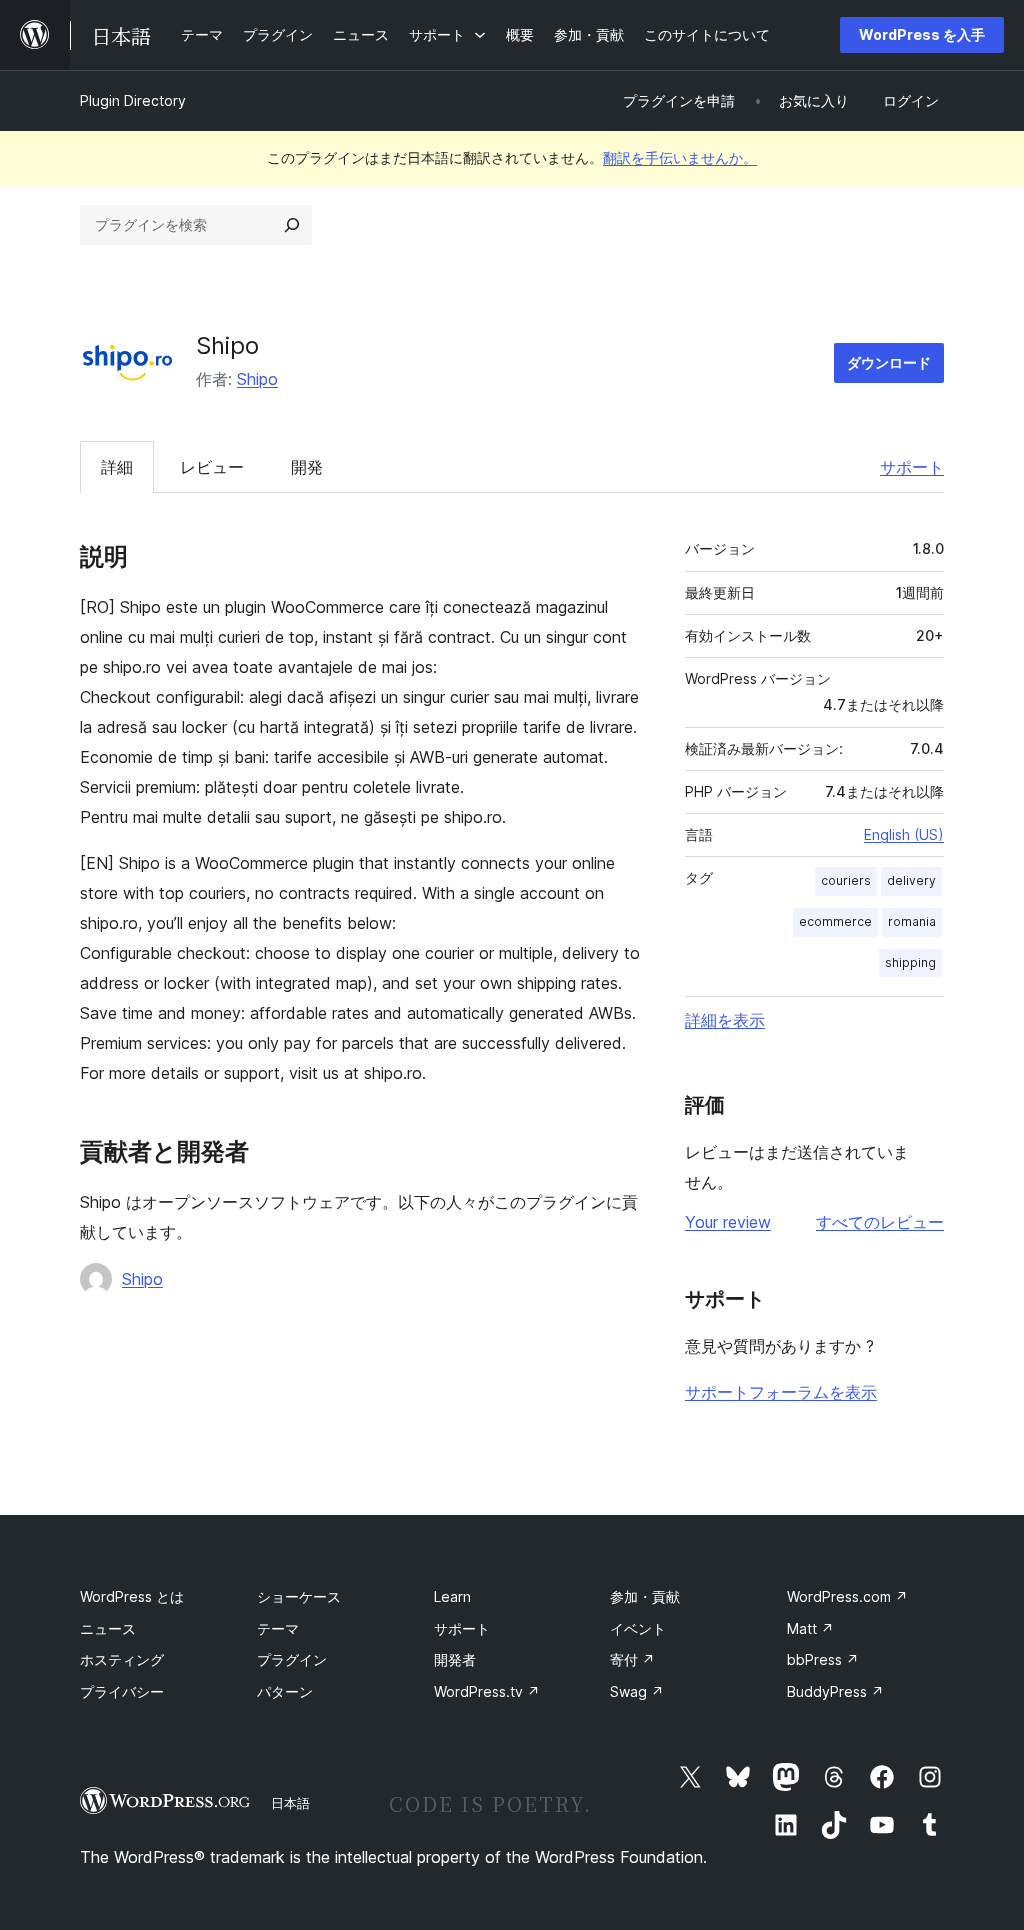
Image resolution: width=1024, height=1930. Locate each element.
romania (912, 921)
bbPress (823, 1659)
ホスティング (122, 1659)
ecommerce (835, 921)
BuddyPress (835, 1691)
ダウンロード (889, 362)
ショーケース (299, 1596)
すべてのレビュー (880, 1222)
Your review (728, 1222)
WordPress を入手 (922, 34)
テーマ (278, 1628)
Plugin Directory (133, 100)
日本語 (290, 1803)
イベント (638, 1628)
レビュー (212, 467)
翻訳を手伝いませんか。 (680, 157)
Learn (452, 1596)
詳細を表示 (725, 1020)
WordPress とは (132, 1596)
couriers (846, 880)
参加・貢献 (645, 1596)
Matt (810, 1628)
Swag (637, 1691)
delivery (911, 880)
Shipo (257, 379)
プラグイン (292, 1659)
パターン (285, 1691)
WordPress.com (847, 1596)
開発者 (455, 1659)
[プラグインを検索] (292, 225)
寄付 (632, 1659)
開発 (307, 467)
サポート (912, 467)
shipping (910, 962)
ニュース (108, 1628)
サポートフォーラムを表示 (781, 1392)
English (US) (904, 834)
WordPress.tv (487, 1691)
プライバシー (122, 1691)
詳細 (117, 467)
